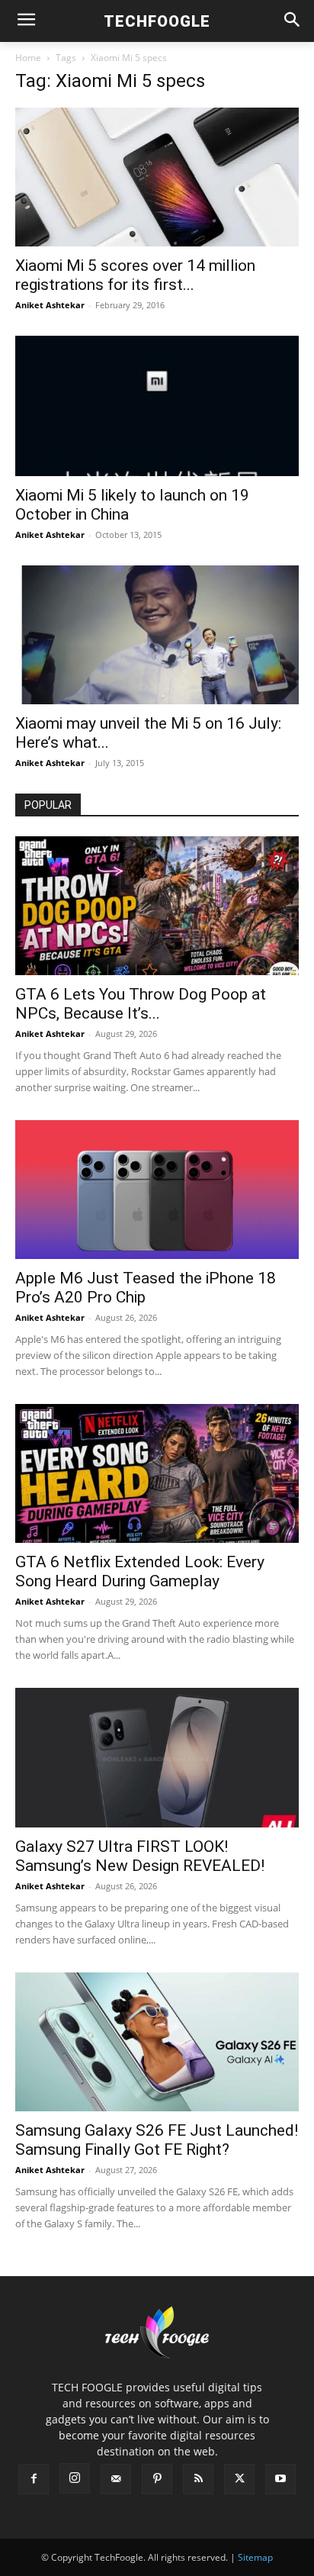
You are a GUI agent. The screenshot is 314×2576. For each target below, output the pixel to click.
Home (28, 58)
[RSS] (198, 2479)
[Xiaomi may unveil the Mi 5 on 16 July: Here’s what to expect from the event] (157, 635)
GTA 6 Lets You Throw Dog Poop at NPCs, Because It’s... (141, 1004)
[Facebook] (34, 2479)
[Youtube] (280, 2479)
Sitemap (255, 2557)
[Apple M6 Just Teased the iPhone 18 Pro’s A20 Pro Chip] (157, 1190)
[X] (239, 2479)
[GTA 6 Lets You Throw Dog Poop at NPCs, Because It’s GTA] (157, 906)
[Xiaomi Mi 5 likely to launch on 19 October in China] (157, 406)
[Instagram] (75, 2478)
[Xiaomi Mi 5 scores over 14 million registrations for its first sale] (157, 177)
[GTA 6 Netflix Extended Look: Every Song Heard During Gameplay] (157, 1473)
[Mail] (116, 2479)
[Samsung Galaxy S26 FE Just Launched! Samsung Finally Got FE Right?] (157, 2042)
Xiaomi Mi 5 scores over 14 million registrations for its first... (135, 275)
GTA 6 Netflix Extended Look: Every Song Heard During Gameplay (140, 1571)
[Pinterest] (157, 2479)
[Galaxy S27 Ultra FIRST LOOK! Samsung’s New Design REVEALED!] (157, 1757)
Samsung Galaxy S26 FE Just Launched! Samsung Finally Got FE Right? (157, 2140)
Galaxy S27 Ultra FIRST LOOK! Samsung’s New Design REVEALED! (140, 1856)
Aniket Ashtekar (50, 305)
